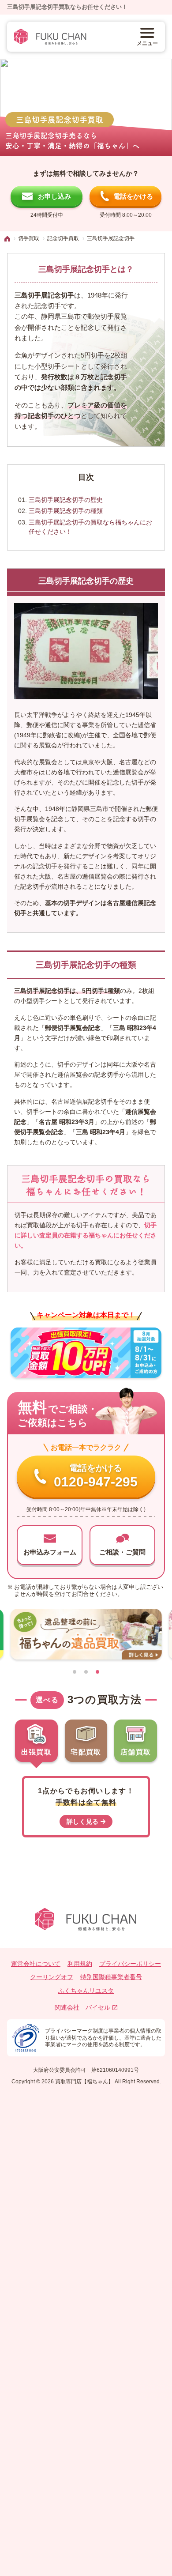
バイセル (98, 2007)
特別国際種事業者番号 (111, 1977)
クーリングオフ (52, 1977)
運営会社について (36, 1964)
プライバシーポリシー (130, 1964)
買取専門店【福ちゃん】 (84, 2082)
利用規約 (80, 1964)
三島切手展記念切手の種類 (66, 511)
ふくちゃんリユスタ (86, 1991)
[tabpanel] (86, 1803)
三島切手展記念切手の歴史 (66, 500)
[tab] (75, 1672)
